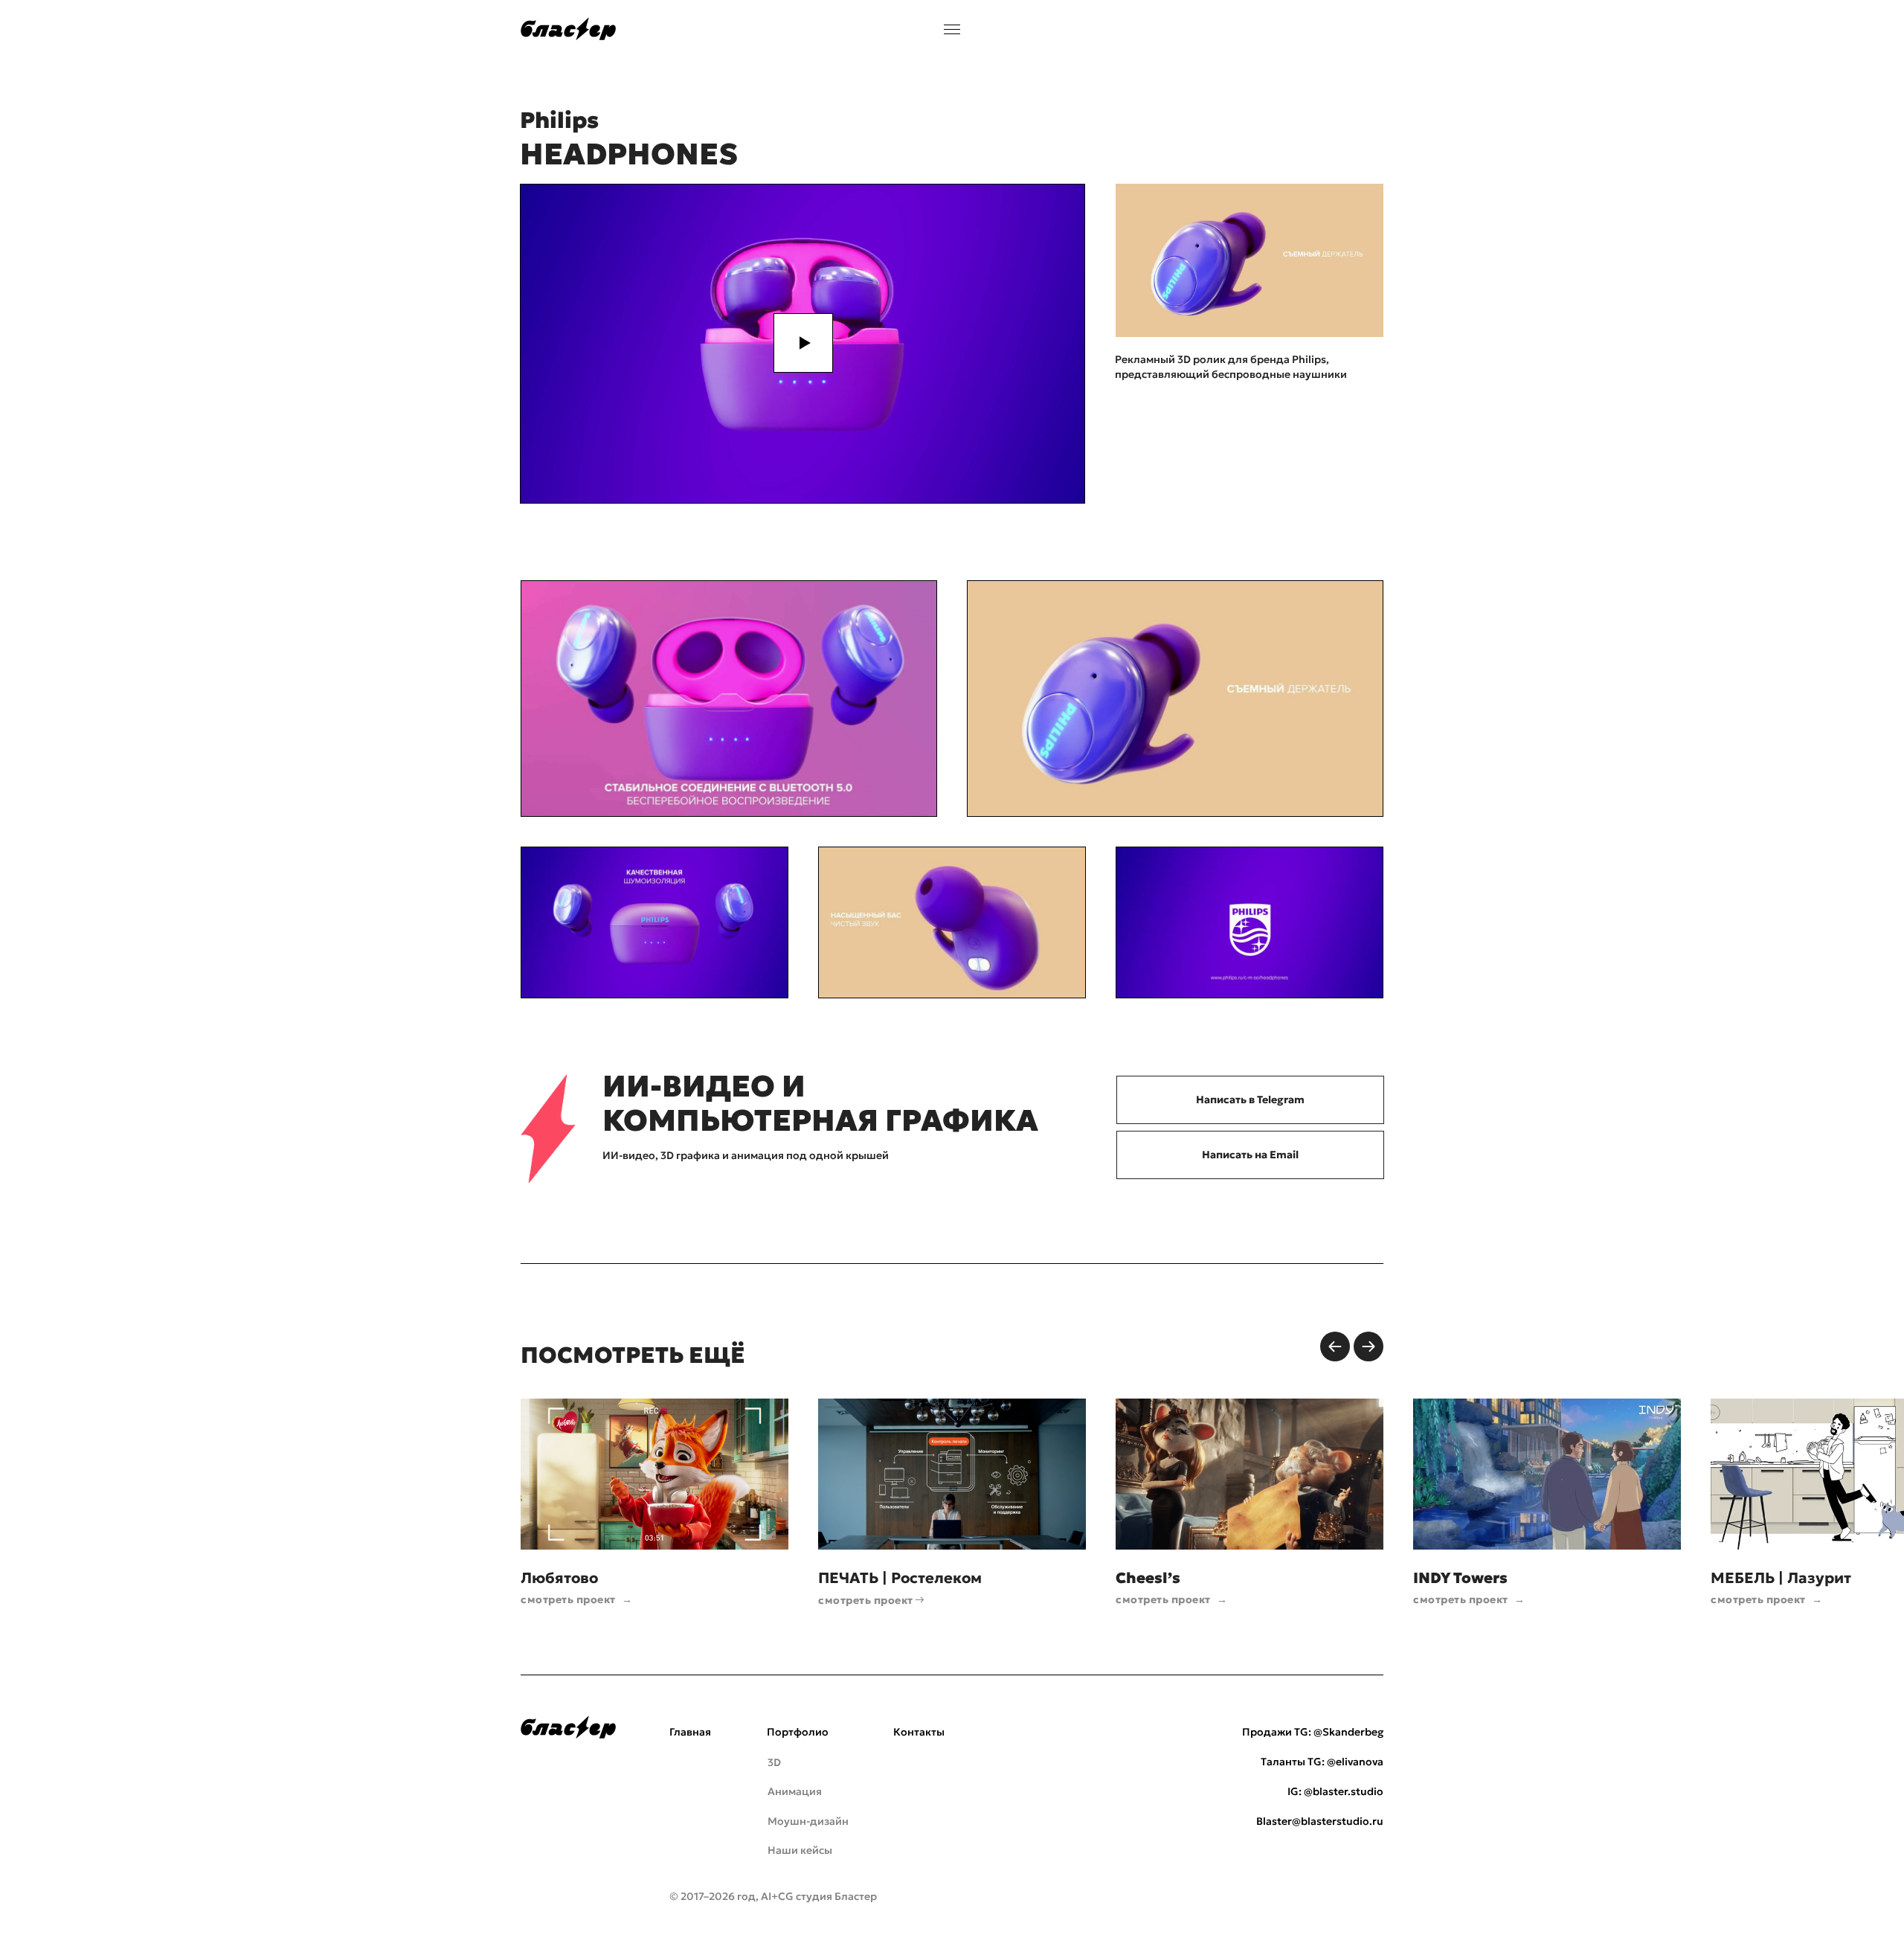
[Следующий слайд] (1368, 1346)
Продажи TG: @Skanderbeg (1313, 1732)
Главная (690, 1732)
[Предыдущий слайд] (1335, 1346)
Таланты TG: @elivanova (1322, 1762)
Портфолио (798, 1732)
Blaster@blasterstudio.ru (1320, 1821)
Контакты (919, 1732)
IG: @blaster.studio (1335, 1791)
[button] (803, 343)
